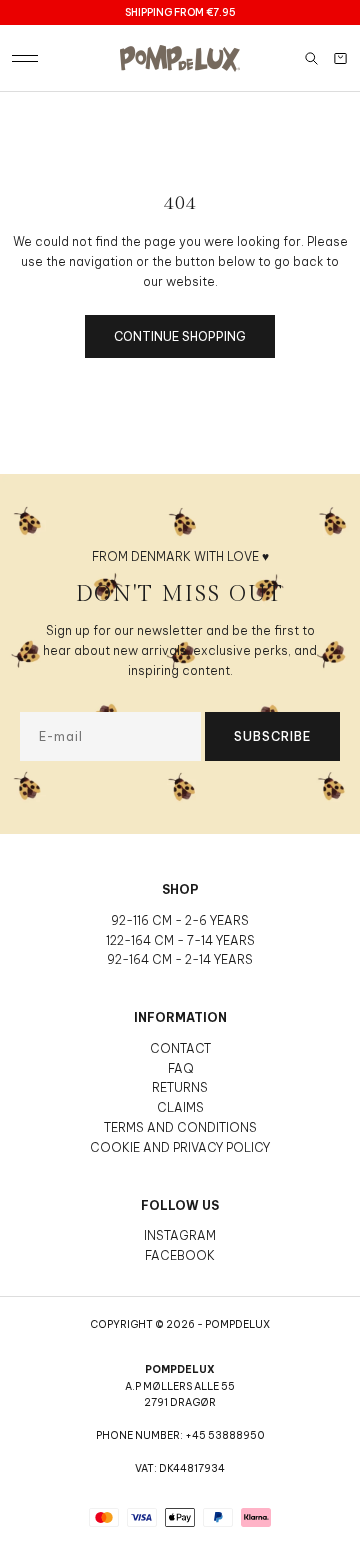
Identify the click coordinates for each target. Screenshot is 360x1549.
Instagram (180, 1235)
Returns (180, 1087)
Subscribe (272, 736)
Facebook (180, 1255)
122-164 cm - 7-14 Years (180, 940)
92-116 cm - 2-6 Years (180, 920)
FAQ (180, 1068)
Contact (180, 1048)
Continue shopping (180, 336)
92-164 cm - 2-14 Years (180, 959)
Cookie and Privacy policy (180, 1147)
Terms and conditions (180, 1127)
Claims (180, 1107)
